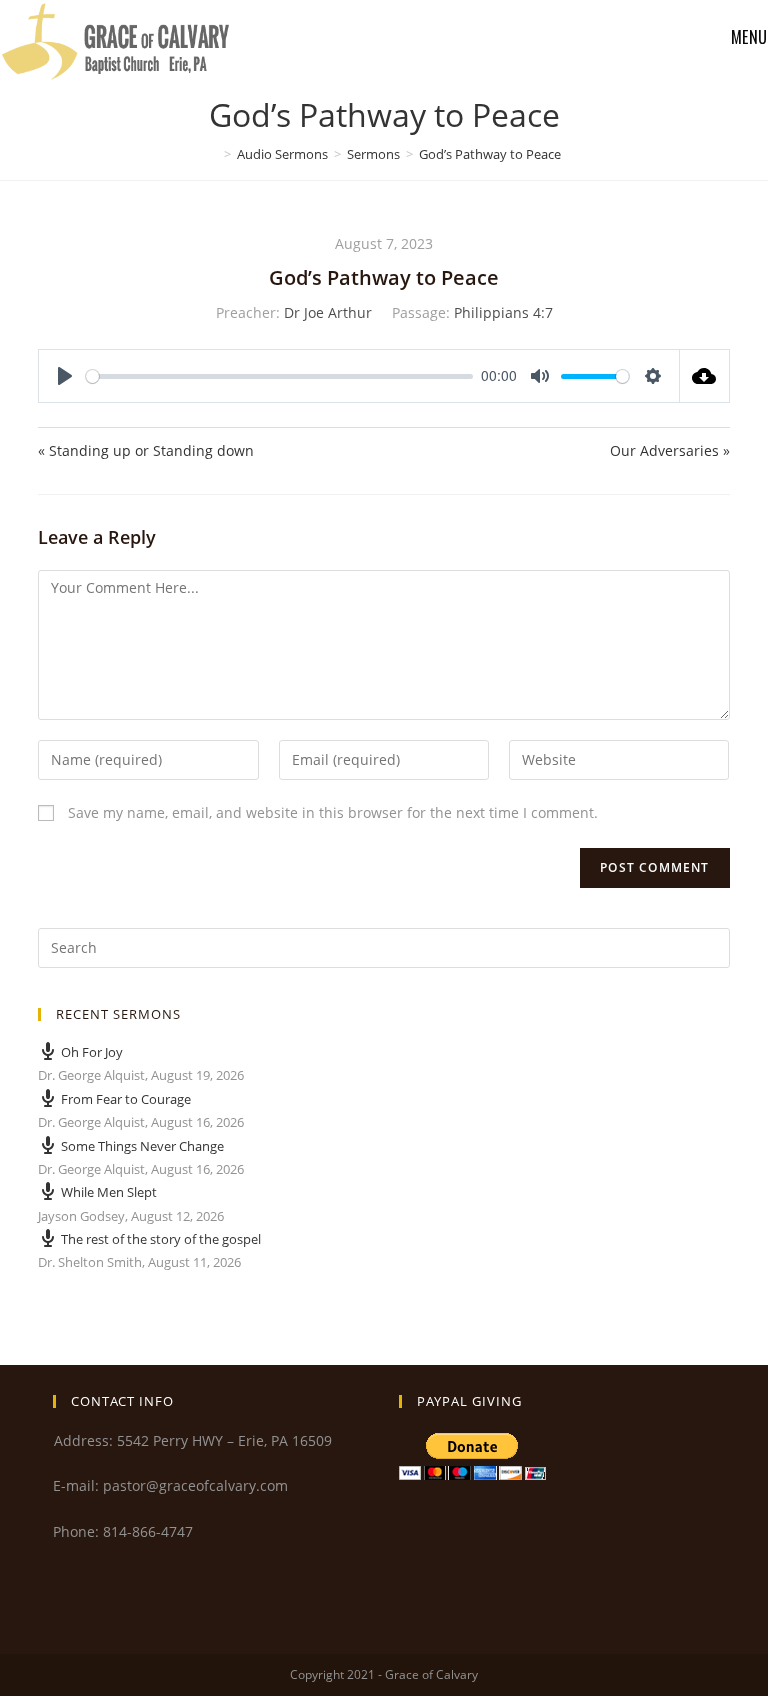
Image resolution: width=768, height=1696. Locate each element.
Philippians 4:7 (503, 312)
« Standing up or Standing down (146, 450)
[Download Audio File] (705, 376)
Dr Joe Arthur (328, 312)
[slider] (279, 376)
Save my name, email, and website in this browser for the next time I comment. (333, 812)
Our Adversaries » (670, 450)
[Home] (213, 154)
